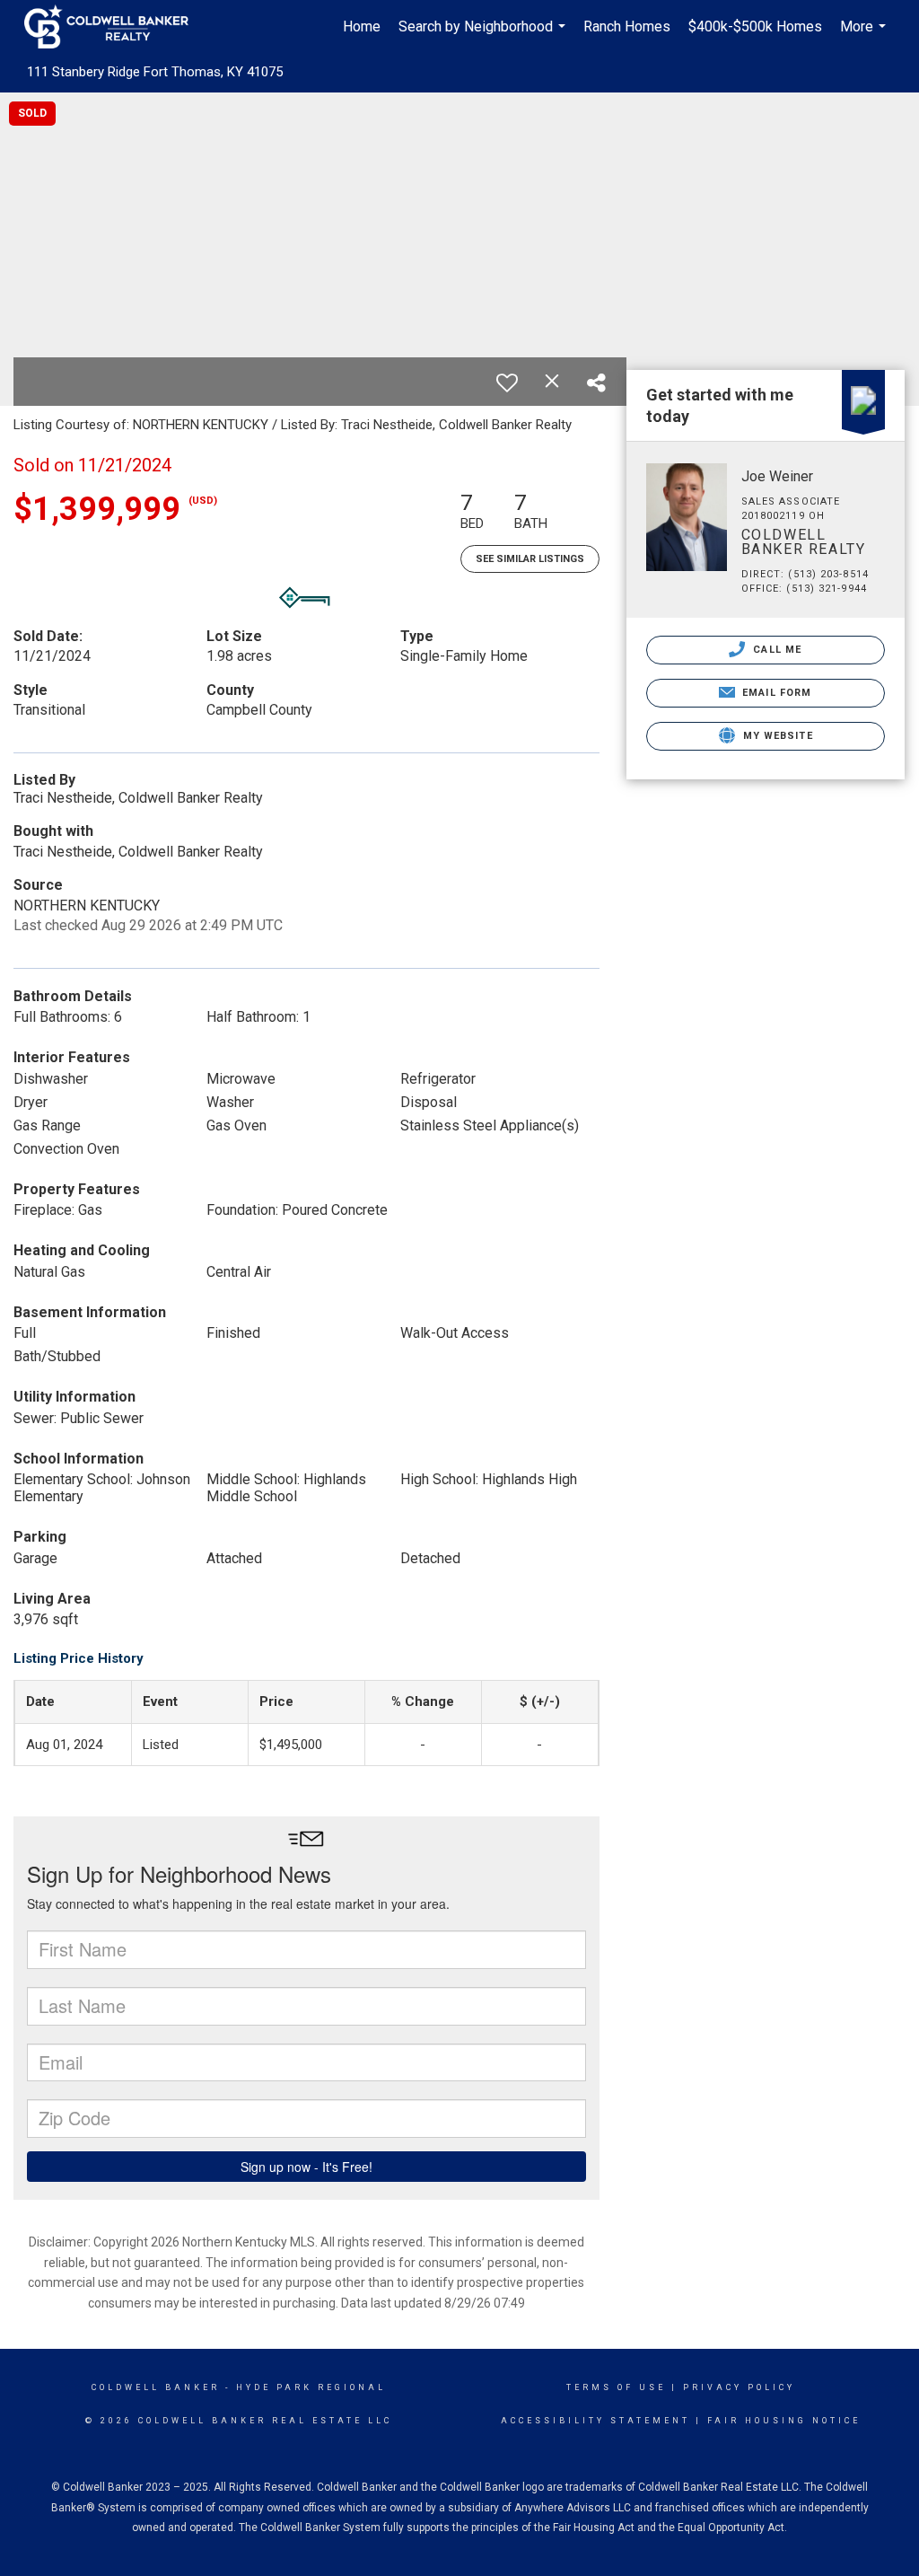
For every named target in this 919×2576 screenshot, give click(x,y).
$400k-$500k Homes (755, 26)
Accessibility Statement (595, 2421)
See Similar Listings (530, 559)
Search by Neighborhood (484, 36)
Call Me (775, 650)
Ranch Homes (627, 26)
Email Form (775, 693)
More (865, 36)
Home (362, 26)
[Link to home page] (115, 27)
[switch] (507, 382)
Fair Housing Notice (784, 2421)
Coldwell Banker (156, 2387)
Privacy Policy (739, 2387)
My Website (776, 736)
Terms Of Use (616, 2387)
